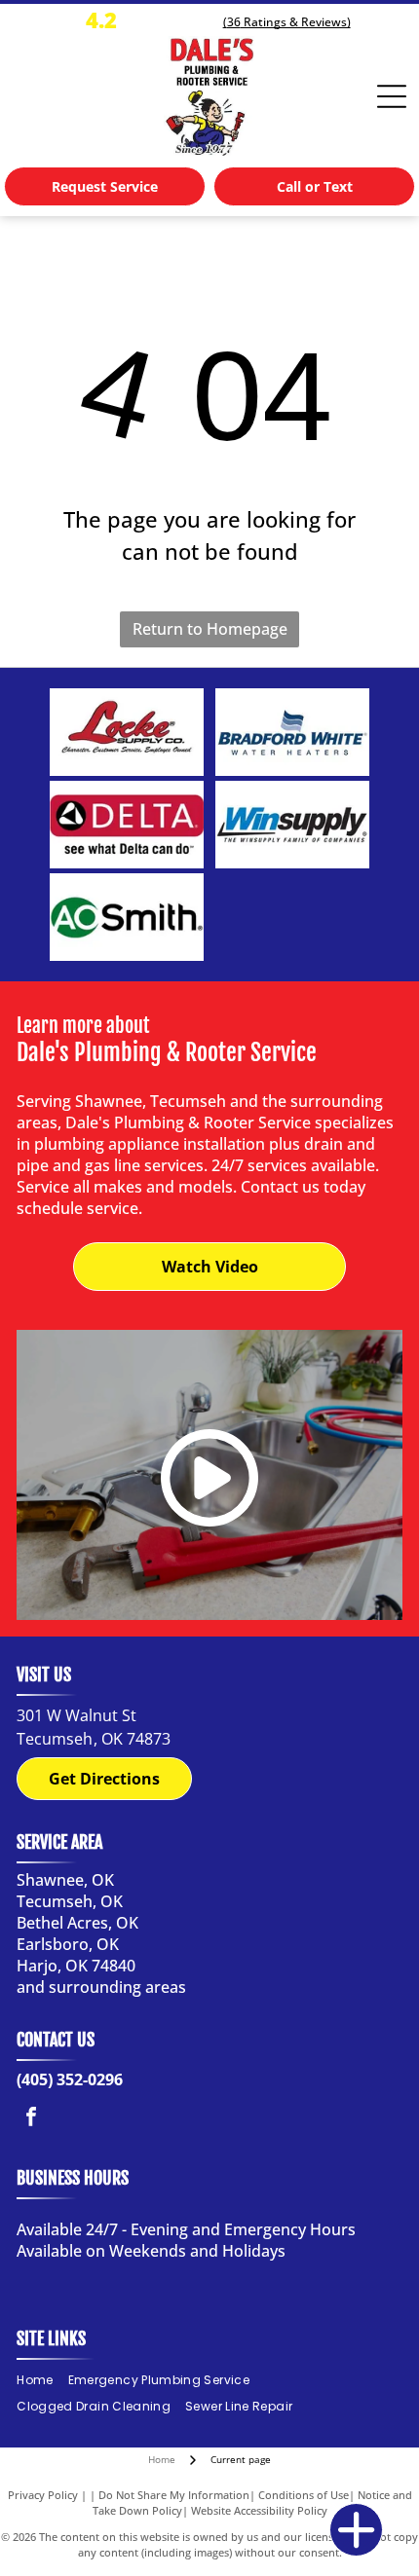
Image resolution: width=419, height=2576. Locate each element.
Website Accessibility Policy (259, 2510)
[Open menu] (392, 96)
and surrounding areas (101, 1987)
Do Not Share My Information (174, 2495)
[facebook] (31, 2119)
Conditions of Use (304, 2495)
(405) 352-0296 (70, 2079)
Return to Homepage (210, 629)
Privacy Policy (43, 2495)
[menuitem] (42, 2381)
